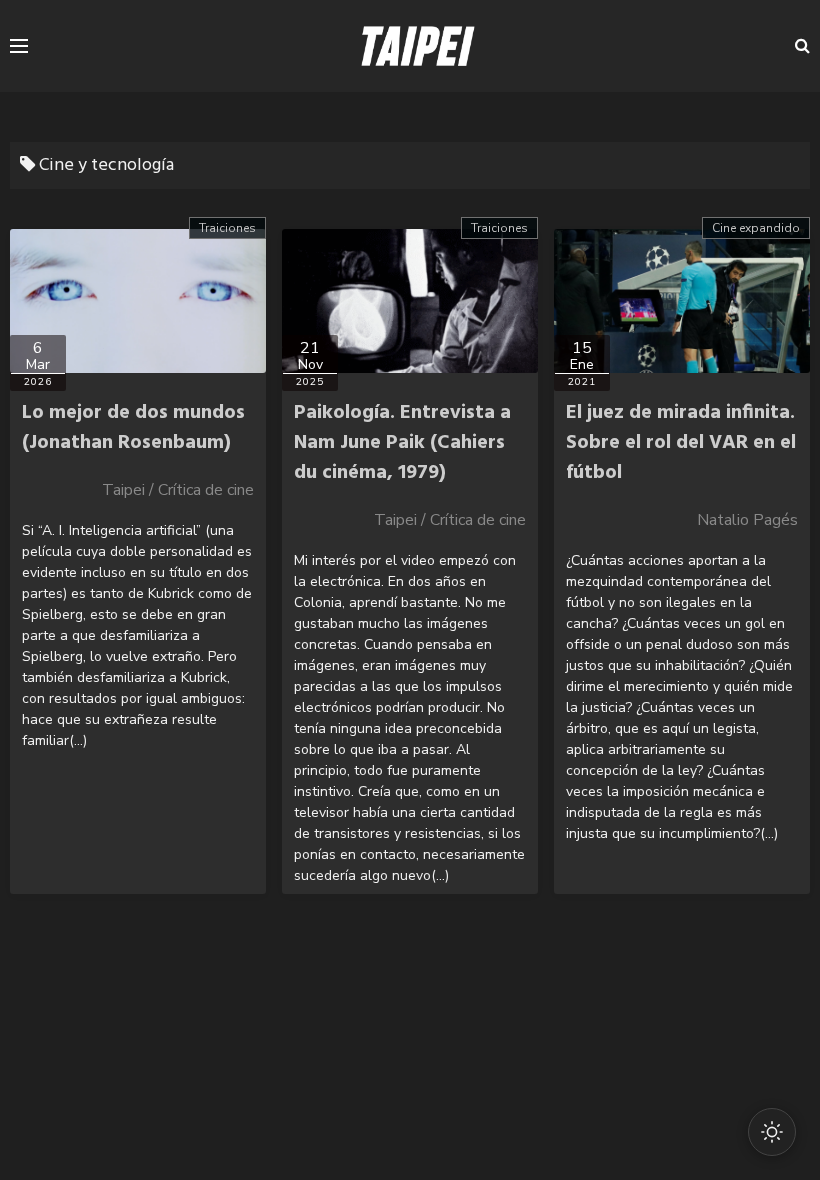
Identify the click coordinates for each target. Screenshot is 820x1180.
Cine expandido (756, 228)
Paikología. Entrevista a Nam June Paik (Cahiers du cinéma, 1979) (402, 443)
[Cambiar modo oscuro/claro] (772, 1132)
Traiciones (227, 228)
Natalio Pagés (747, 520)
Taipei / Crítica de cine (178, 490)
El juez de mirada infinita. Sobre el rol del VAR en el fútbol (681, 443)
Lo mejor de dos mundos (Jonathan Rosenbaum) (133, 428)
